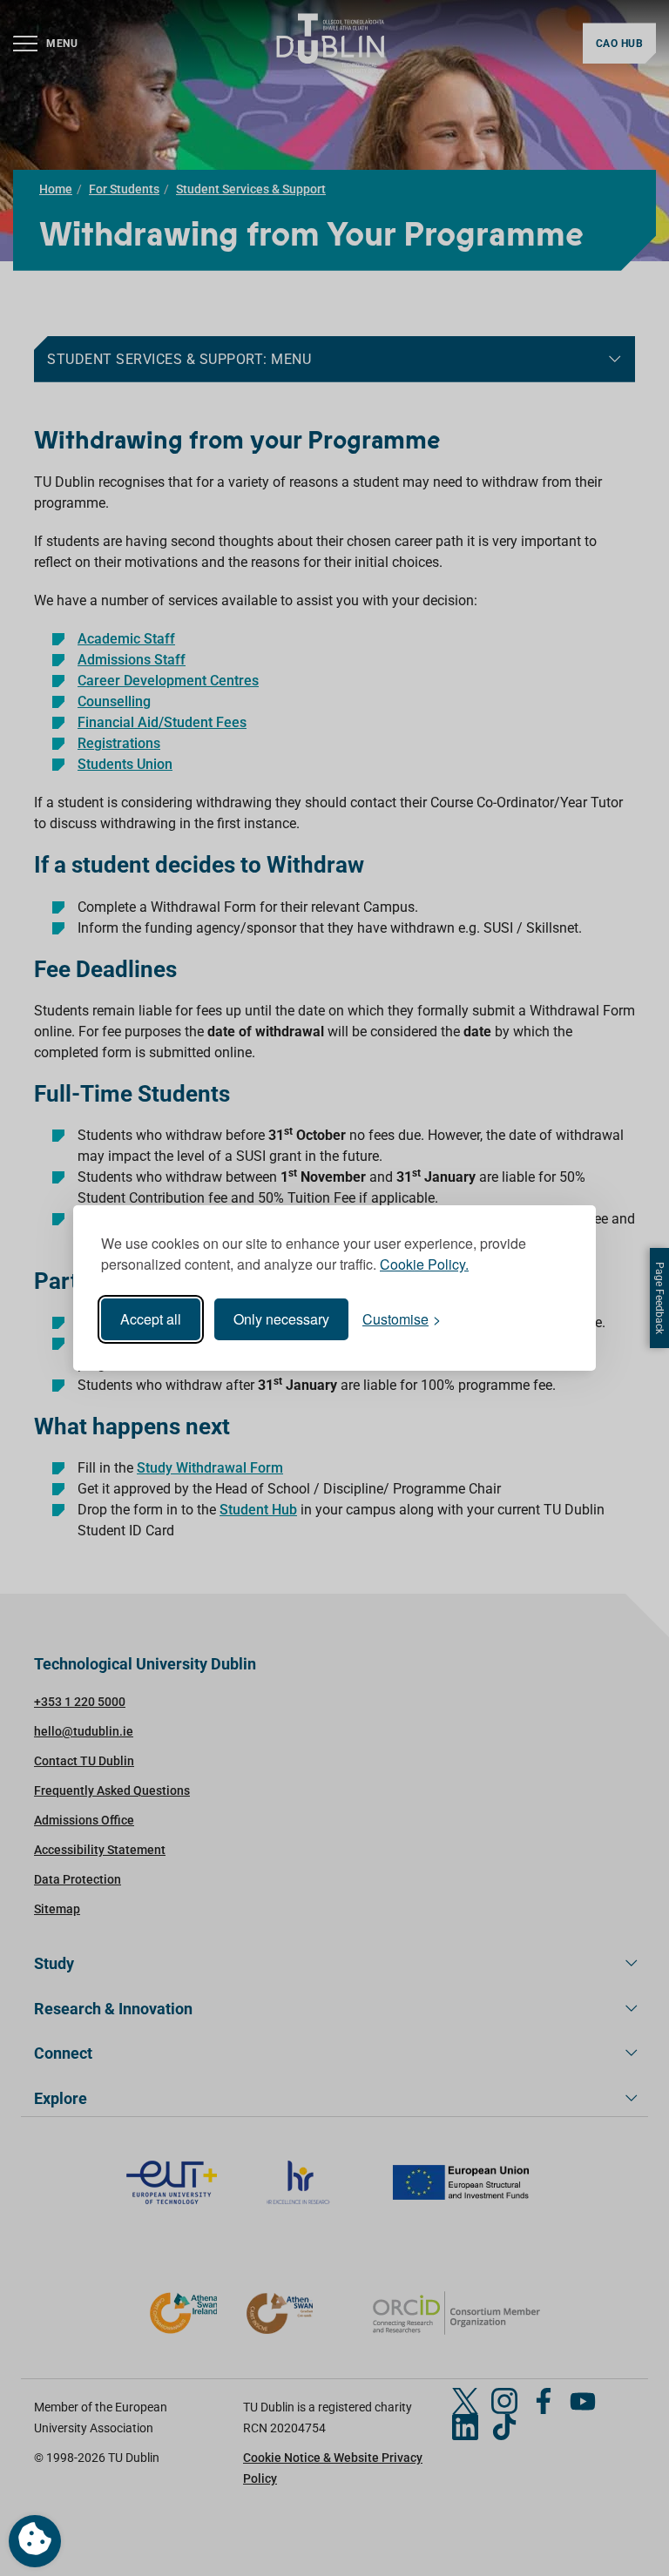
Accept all (151, 1319)
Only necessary (281, 1319)
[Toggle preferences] (35, 2541)
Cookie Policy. (424, 1264)
